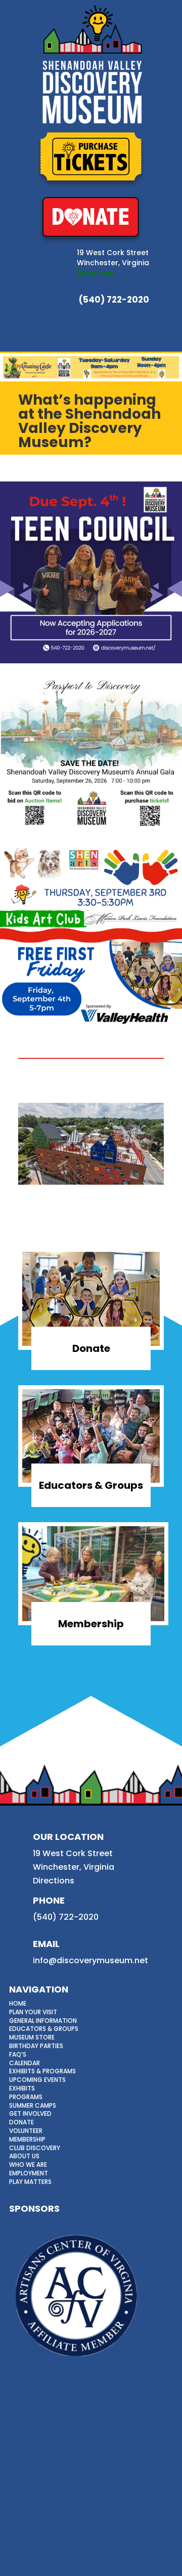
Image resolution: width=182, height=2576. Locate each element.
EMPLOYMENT (29, 2173)
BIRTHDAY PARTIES (36, 2046)
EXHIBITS (22, 2088)
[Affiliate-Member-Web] (76, 2363)
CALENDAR (25, 2063)
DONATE (21, 2122)
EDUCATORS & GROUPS (44, 2029)
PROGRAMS (26, 2097)
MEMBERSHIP (27, 2139)
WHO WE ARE (28, 2165)
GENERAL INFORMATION (43, 2021)
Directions (95, 273)
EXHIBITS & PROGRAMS (42, 2071)
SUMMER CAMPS (33, 2105)
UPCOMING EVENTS (37, 2080)
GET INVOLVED (30, 2113)
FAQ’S (18, 2054)
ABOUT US (24, 2156)
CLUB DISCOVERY (35, 2148)
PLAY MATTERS (30, 2182)
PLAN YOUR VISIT (33, 2012)
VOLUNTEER (26, 2131)
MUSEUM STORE (32, 2037)
